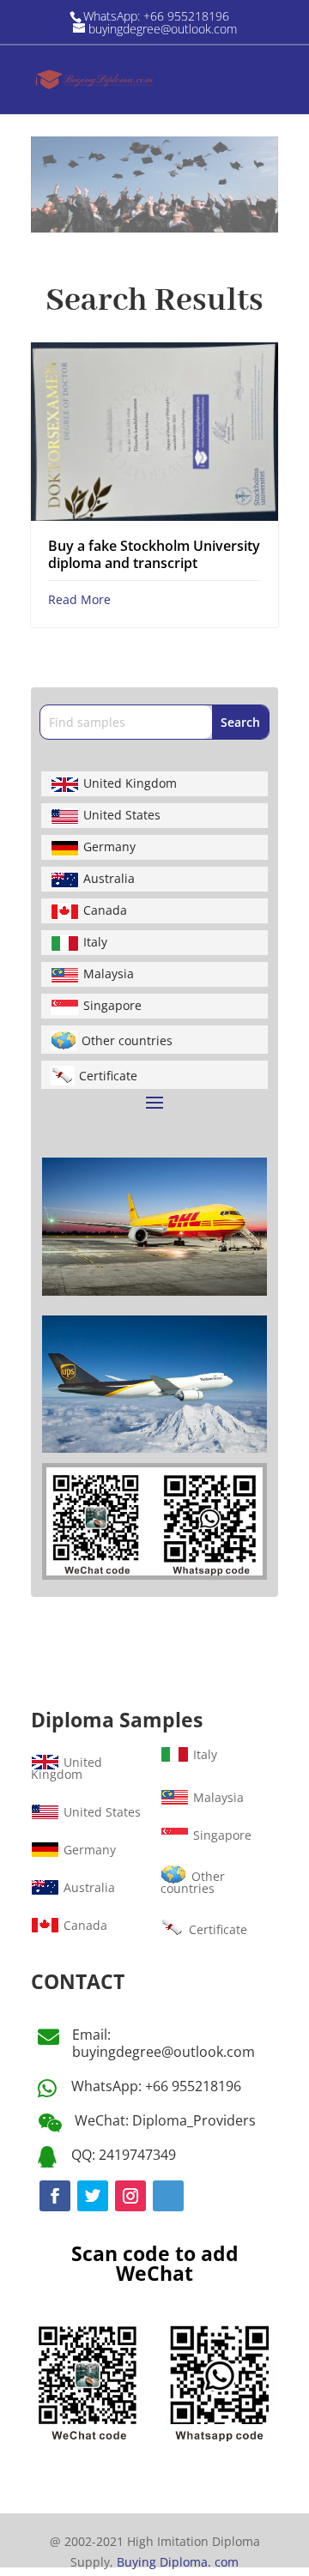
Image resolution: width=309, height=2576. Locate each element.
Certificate (108, 1076)
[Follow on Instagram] (130, 2196)
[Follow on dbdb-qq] (168, 2196)
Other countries (127, 1040)
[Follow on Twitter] (93, 2196)
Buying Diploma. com (178, 2562)
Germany (109, 847)
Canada (105, 910)
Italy (95, 942)
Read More (79, 599)
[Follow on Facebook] (55, 2196)
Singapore (112, 1005)
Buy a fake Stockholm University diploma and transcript (154, 554)
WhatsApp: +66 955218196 (156, 2086)
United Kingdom (130, 783)
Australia (109, 878)
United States (122, 815)
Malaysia (109, 974)
